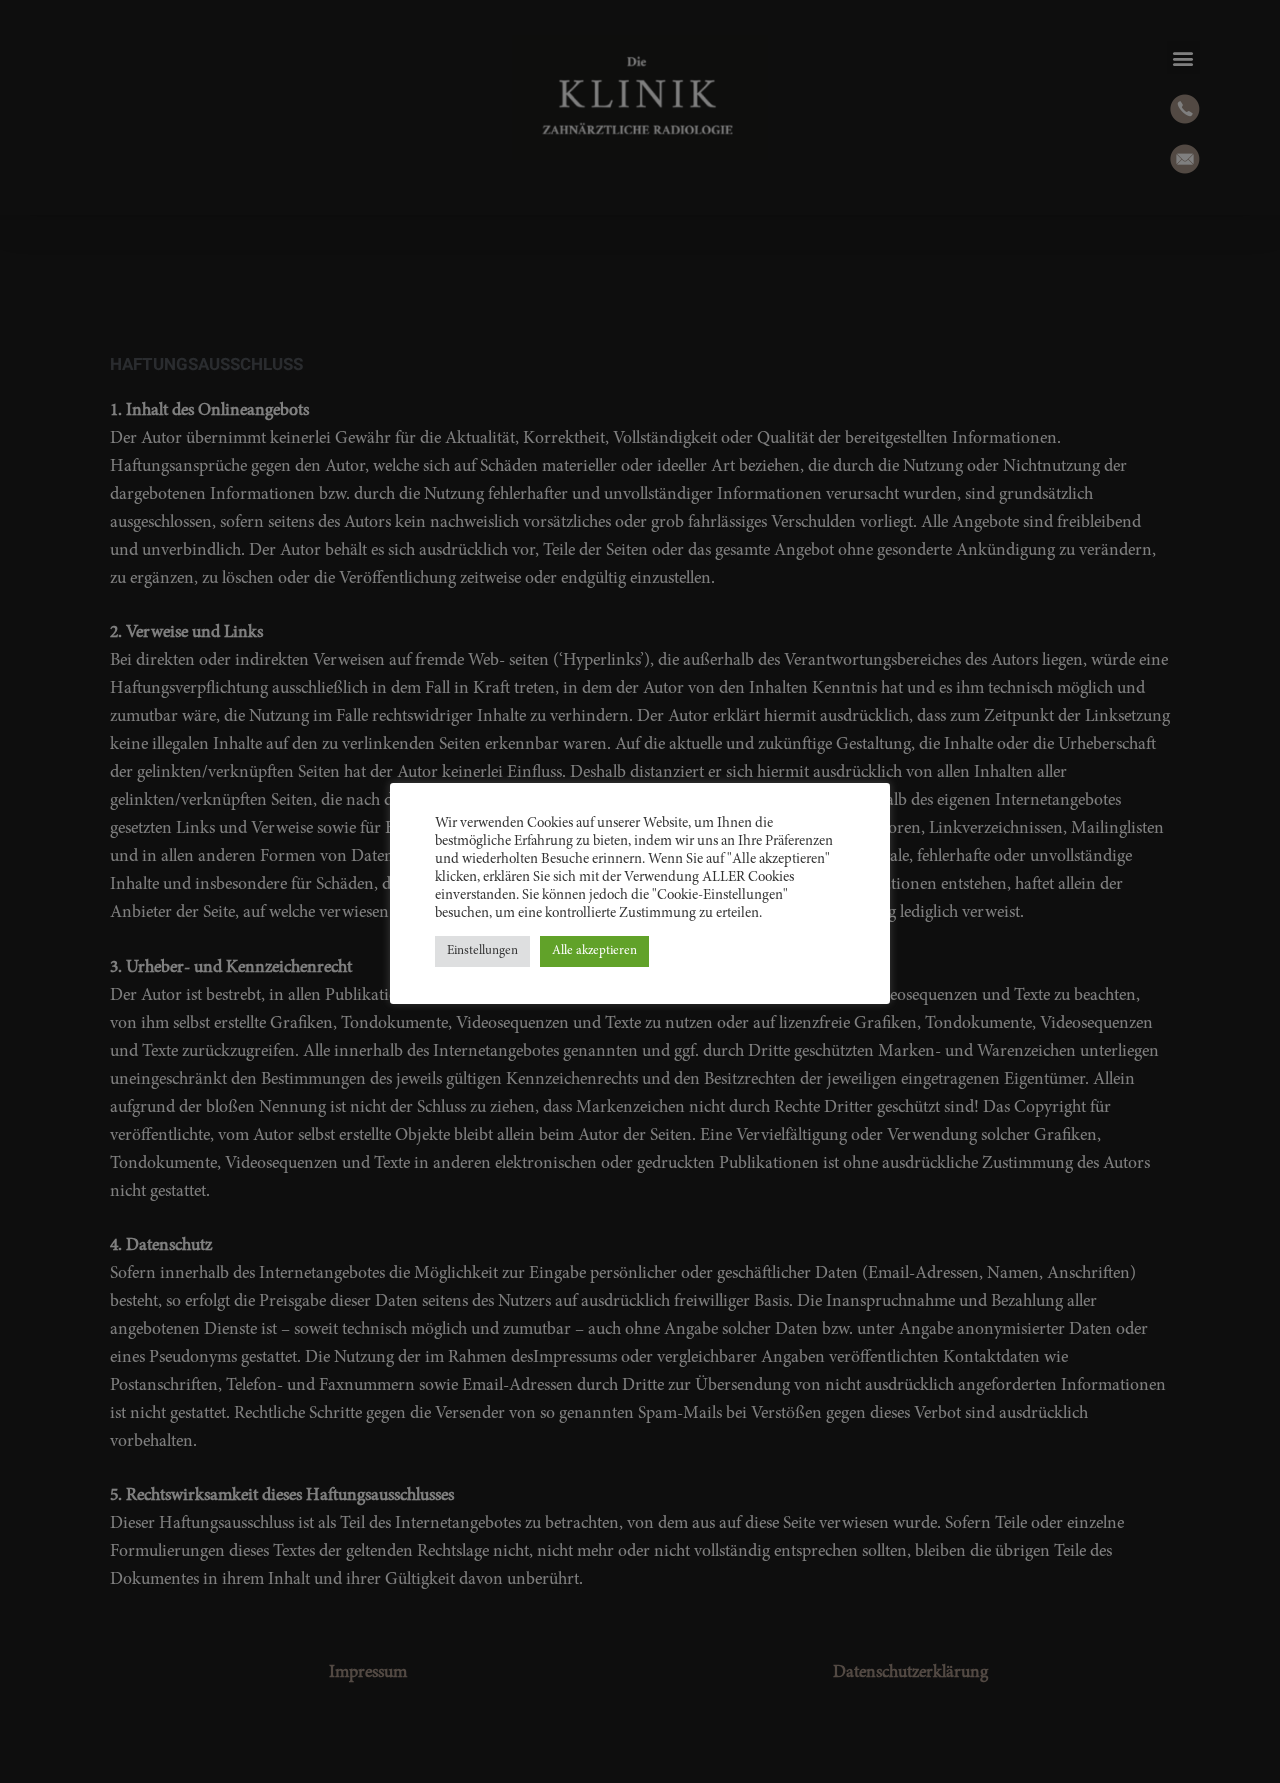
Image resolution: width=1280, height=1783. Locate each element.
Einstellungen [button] (482, 951)
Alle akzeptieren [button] (594, 951)
